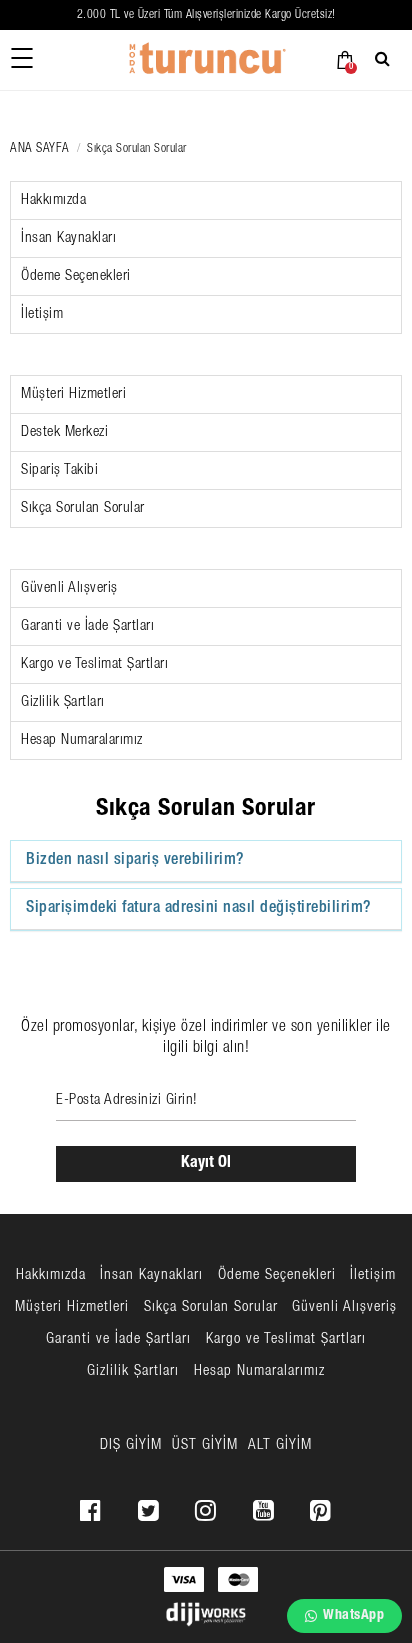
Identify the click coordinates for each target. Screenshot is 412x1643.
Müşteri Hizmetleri (73, 394)
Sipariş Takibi (59, 470)
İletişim (42, 314)
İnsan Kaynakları (68, 238)
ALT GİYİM (280, 1445)
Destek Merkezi (64, 432)
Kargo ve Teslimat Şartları (94, 664)
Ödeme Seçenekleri (76, 276)
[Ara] (385, 58)
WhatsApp (353, 1616)
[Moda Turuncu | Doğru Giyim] (206, 60)
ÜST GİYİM (205, 1445)
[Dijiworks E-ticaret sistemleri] (206, 1615)
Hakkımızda (53, 200)
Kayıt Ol (206, 1164)
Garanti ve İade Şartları (87, 626)
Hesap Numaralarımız (82, 740)
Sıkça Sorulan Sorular (83, 508)
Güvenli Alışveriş (69, 588)
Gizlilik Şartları (63, 702)
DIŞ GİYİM (131, 1445)
